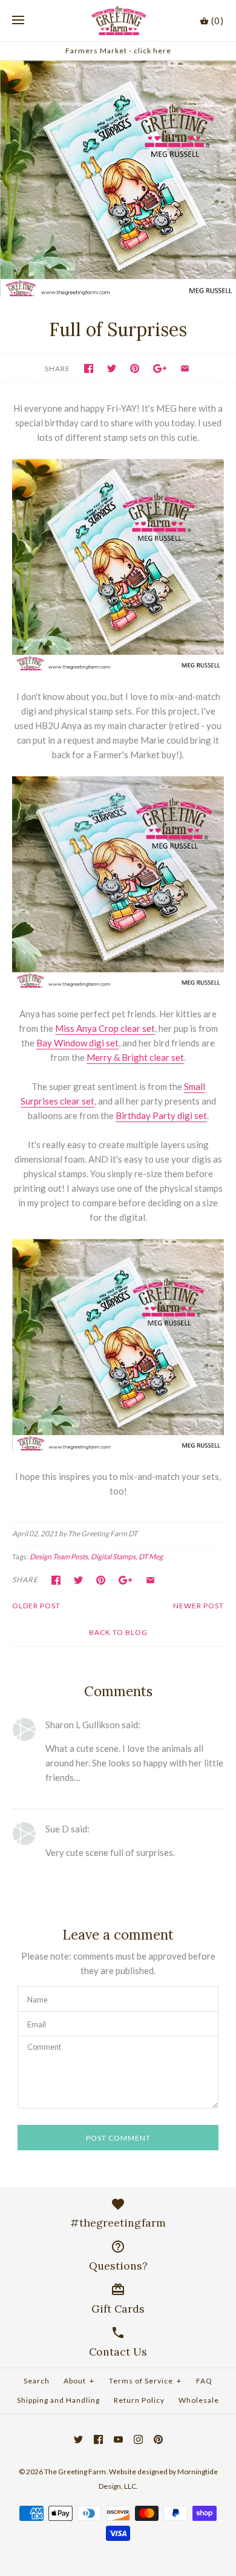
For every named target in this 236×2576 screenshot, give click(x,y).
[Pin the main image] (135, 368)
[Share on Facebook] (89, 368)
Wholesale (199, 2400)
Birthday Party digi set (161, 1115)
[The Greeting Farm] (118, 21)
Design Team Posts (59, 1557)
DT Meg (151, 1557)
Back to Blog (118, 1632)
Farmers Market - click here (118, 51)
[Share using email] (185, 368)
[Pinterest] (158, 2439)
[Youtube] (118, 2439)
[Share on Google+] (160, 368)
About (79, 2381)
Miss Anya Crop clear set (105, 1028)
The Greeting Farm (75, 2472)
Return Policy (139, 2400)
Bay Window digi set (77, 1043)
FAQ (204, 2381)
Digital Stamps (113, 1557)
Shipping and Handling (58, 2400)
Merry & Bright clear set (135, 1057)
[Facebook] (98, 2439)
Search (37, 2381)
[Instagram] (138, 2439)
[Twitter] (78, 2439)
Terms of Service (145, 2381)
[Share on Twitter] (112, 368)
